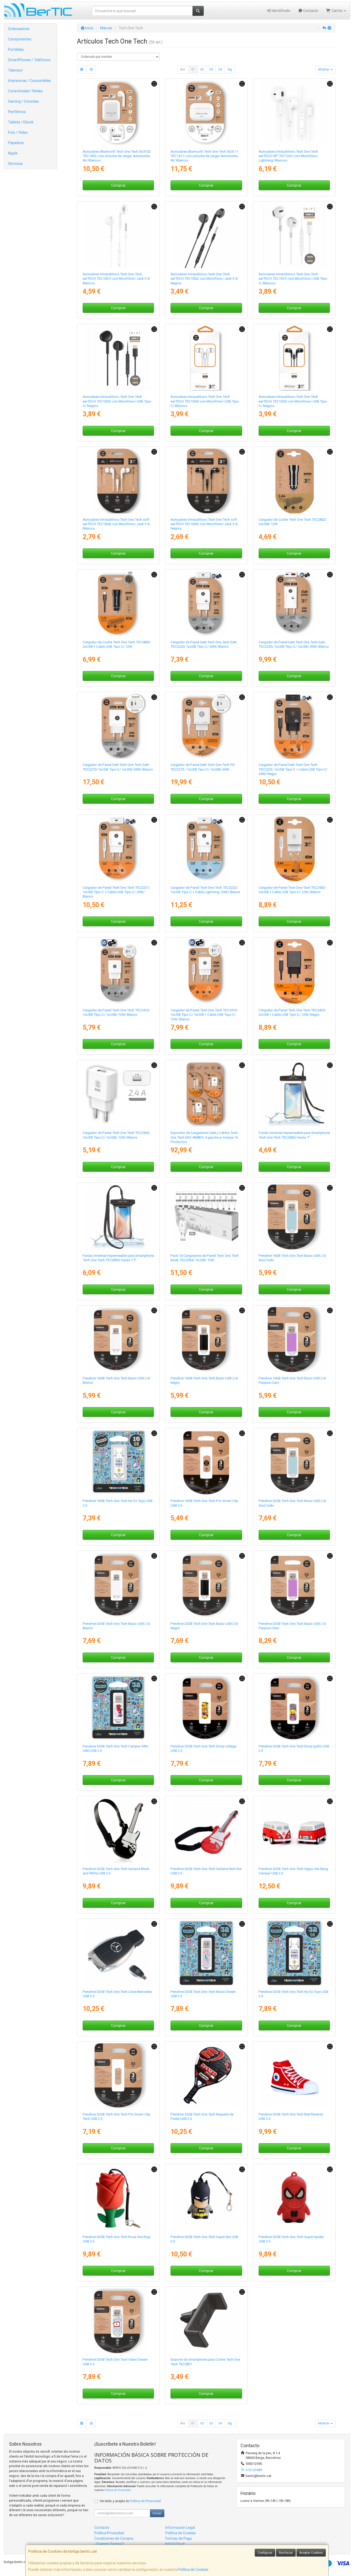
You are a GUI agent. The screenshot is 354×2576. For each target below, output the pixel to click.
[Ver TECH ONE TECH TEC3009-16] (294, 1340)
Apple (13, 153)
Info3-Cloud (175, 2544)
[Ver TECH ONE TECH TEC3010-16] (294, 1217)
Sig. (230, 69)
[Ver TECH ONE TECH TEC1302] (118, 358)
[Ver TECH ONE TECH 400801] (206, 1094)
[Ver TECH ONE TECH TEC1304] (206, 358)
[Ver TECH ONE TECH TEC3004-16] (206, 1462)
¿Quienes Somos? (109, 2544)
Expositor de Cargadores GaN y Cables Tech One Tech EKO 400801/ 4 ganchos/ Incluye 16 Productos (204, 1137)
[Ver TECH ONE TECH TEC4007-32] (294, 1953)
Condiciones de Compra (114, 2538)
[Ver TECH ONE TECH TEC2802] (294, 481)
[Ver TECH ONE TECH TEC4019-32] (118, 2321)
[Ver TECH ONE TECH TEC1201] (294, 113)
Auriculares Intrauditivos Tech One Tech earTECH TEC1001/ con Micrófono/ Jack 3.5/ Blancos (116, 279)
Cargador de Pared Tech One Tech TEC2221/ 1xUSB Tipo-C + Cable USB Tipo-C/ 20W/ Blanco (116, 892)
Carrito (337, 11)
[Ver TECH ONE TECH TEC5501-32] (294, 2198)
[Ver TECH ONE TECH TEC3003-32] (118, 2076)
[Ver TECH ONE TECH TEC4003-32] (206, 1953)
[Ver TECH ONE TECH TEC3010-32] (294, 1462)
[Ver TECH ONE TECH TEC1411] (206, 113)
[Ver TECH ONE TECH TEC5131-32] (118, 2198)
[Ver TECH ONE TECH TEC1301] (294, 235)
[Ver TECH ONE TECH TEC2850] (294, 1094)
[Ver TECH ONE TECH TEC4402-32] (294, 1708)
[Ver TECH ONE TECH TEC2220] (206, 604)
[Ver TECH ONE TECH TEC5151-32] (294, 2076)
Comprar (118, 185)
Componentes (20, 39)
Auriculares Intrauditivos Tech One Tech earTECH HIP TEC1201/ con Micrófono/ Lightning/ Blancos (288, 156)
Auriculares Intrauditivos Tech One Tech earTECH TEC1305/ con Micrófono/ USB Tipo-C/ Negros (293, 401)
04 (220, 69)
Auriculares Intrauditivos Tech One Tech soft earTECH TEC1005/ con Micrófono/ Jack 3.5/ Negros (204, 524)
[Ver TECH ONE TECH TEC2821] (206, 2321)
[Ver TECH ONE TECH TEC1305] (294, 358)
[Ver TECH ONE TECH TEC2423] (294, 972)
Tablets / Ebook (21, 122)
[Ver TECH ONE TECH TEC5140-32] (206, 1830)
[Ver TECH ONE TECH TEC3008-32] (206, 1585)
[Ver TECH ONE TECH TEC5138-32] (118, 1830)
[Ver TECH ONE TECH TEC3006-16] (206, 1340)
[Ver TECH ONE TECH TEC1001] (118, 235)
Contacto (310, 11)
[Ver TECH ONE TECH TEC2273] (206, 726)
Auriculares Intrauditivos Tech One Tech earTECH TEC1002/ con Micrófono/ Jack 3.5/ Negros (204, 279)
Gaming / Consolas (23, 101)
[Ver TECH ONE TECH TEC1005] (206, 481)
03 (211, 69)
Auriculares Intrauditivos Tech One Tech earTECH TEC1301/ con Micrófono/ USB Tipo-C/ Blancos (293, 279)
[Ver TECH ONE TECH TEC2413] (206, 972)
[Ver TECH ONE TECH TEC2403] (294, 849)
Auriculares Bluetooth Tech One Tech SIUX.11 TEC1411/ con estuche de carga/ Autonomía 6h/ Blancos (204, 156)
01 (193, 69)
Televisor (15, 70)
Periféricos (17, 112)
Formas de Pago (179, 2538)
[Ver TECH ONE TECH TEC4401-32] (206, 1708)
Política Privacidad (109, 2533)
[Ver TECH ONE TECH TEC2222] (206, 849)
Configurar (265, 2553)
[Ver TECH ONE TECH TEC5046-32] (206, 2076)
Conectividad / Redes (25, 91)
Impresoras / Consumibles (30, 81)
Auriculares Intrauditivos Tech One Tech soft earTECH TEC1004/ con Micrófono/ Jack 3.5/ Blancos (116, 524)
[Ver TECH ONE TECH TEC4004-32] (118, 1708)
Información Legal (180, 2528)
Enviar (157, 2513)
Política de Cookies (193, 2570)
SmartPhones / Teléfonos (29, 60)
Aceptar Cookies (311, 2553)
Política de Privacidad (118, 2490)
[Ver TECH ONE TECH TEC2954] (206, 1217)
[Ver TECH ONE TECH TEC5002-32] (118, 1953)
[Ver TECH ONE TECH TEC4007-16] (118, 1462)
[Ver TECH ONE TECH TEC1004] (118, 481)
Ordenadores (19, 29)
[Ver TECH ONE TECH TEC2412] (118, 972)
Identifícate (281, 11)
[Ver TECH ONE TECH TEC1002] (206, 235)
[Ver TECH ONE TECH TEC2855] (118, 1217)
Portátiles (16, 50)
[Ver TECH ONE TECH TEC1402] (118, 113)
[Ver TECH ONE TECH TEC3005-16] (118, 1340)
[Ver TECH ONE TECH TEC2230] (294, 604)
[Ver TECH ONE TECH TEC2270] (118, 726)
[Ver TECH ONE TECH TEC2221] (118, 849)
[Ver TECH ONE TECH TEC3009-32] (294, 1585)
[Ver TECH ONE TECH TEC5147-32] (294, 1830)
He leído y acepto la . (131, 2501)
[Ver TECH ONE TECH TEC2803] (118, 604)
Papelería (16, 143)
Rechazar (286, 2553)
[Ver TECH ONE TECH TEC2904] (118, 1094)
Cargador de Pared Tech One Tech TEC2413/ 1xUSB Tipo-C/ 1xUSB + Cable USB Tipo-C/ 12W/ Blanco (204, 1015)
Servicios (15, 164)
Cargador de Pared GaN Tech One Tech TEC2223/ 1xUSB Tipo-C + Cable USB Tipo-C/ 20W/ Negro (293, 769)
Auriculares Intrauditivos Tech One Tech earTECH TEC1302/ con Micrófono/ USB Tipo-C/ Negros (117, 401)
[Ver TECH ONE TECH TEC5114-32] (206, 2198)
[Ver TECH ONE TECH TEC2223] (294, 726)
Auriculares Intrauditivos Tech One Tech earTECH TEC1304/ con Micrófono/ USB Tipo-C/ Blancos (205, 401)
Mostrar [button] (324, 69)
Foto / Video (18, 132)
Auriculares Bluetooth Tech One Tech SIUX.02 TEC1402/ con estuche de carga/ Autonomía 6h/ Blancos (117, 156)
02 (202, 69)
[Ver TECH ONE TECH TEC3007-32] (118, 1585)
